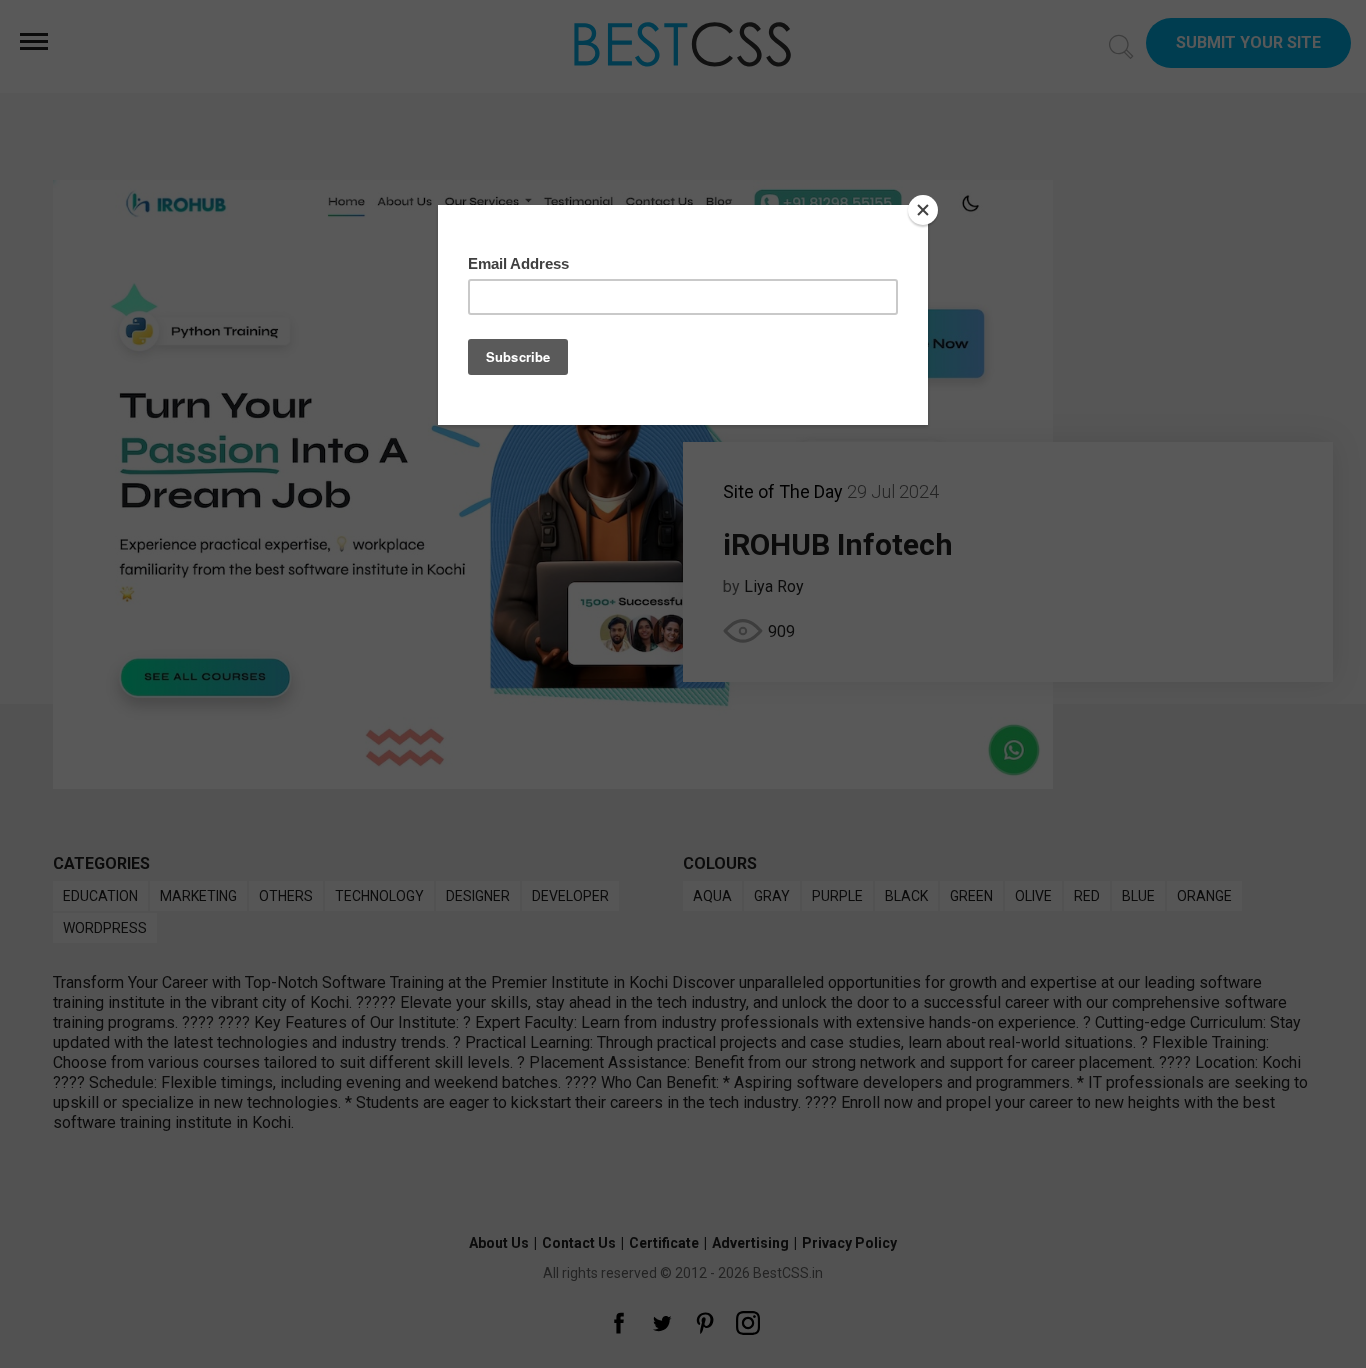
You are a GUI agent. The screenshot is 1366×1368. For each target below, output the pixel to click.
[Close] (923, 210)
